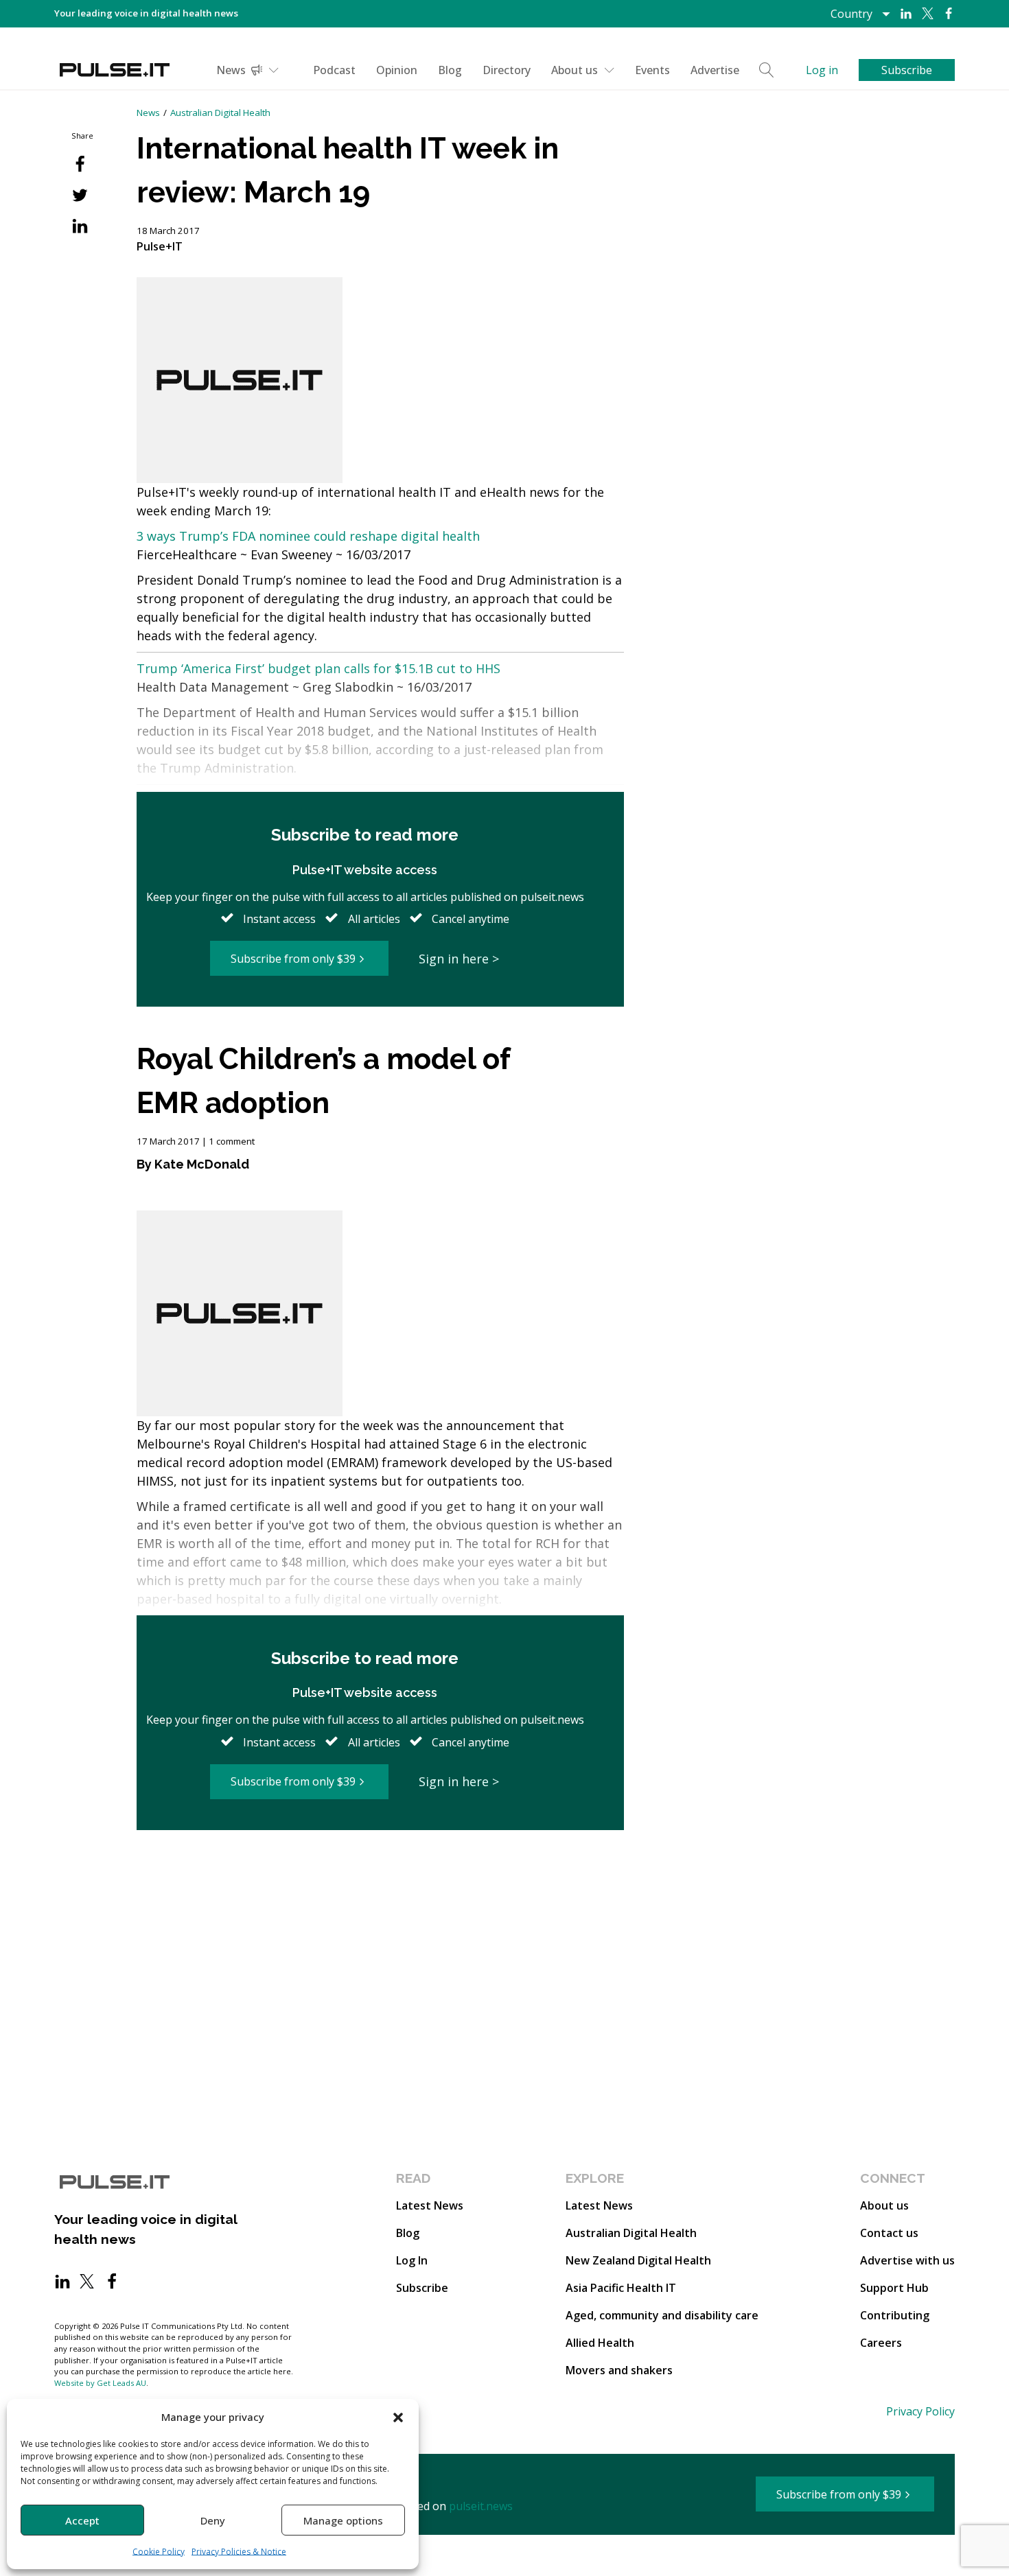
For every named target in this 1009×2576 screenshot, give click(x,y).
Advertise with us (907, 2260)
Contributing (895, 2315)
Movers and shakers (619, 2370)
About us (575, 70)
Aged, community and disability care (662, 2315)
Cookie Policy (159, 2552)
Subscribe (422, 2288)
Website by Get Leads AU (100, 2383)
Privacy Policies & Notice (239, 2552)
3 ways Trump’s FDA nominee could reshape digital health (308, 536)
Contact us (889, 2233)
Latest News (430, 2205)
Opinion (397, 70)
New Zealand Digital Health (638, 2260)
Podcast (334, 70)
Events (652, 70)
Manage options (343, 2520)
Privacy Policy (920, 2411)
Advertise (715, 70)
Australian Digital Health (220, 113)
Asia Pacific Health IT (621, 2288)
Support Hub (894, 2288)
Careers (881, 2343)
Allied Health (600, 2343)
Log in (822, 70)
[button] (398, 2417)
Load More (380, 1883)
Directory (507, 70)
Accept (82, 2520)
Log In (412, 2260)
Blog (450, 70)
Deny (213, 2520)
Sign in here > (459, 959)
